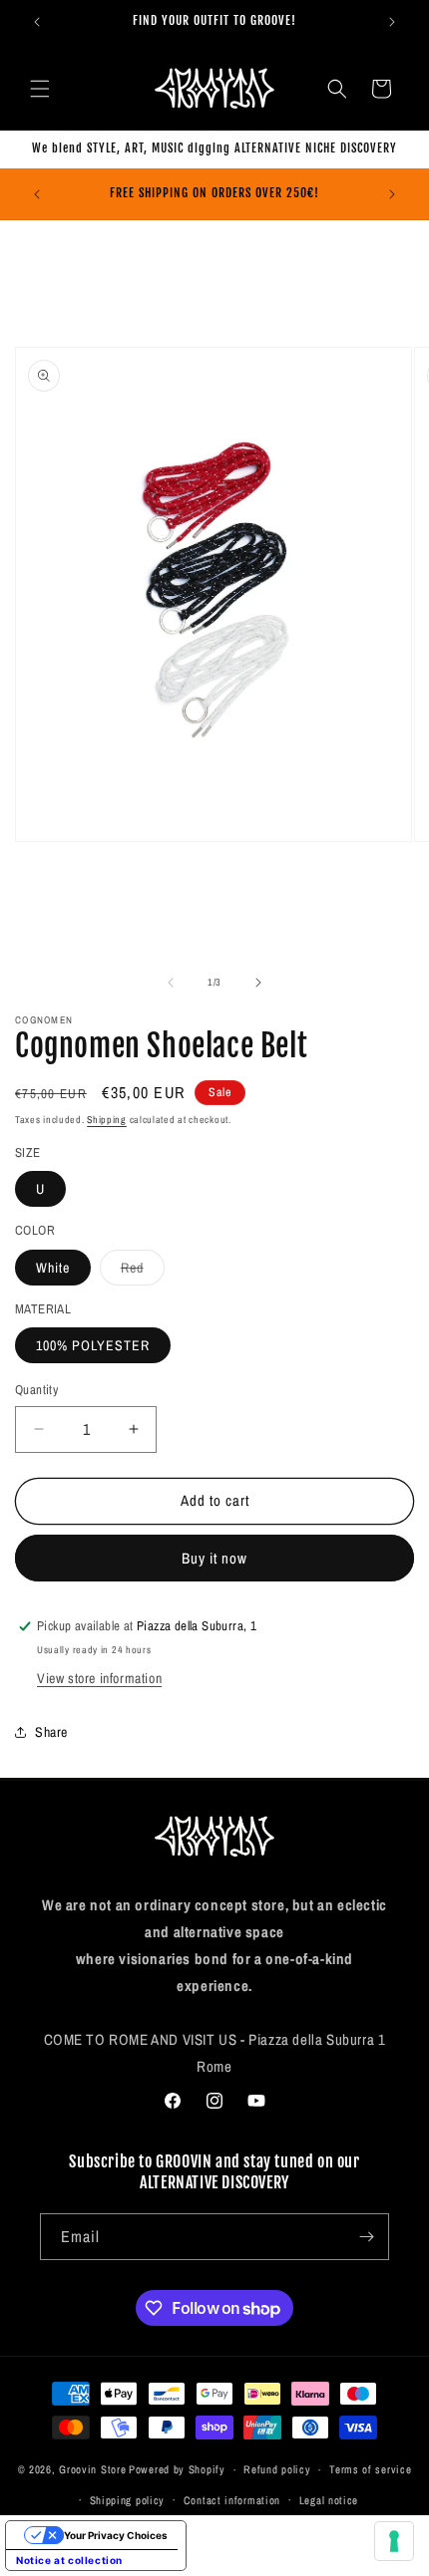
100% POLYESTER (93, 1345)
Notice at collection (69, 2560)
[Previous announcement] (37, 22)
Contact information (232, 2500)
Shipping (107, 1120)
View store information (99, 1678)
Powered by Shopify (177, 2469)
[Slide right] (258, 983)
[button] (40, 89)
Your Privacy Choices (116, 2535)
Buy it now (214, 1558)
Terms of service (370, 2469)
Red (143, 1272)
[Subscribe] (366, 2237)
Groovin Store (92, 2469)
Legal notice (329, 2500)
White (53, 1268)
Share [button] (51, 1732)
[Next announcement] (392, 22)
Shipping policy (128, 2500)
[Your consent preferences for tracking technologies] (394, 2541)
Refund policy (277, 2469)
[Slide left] (171, 983)
